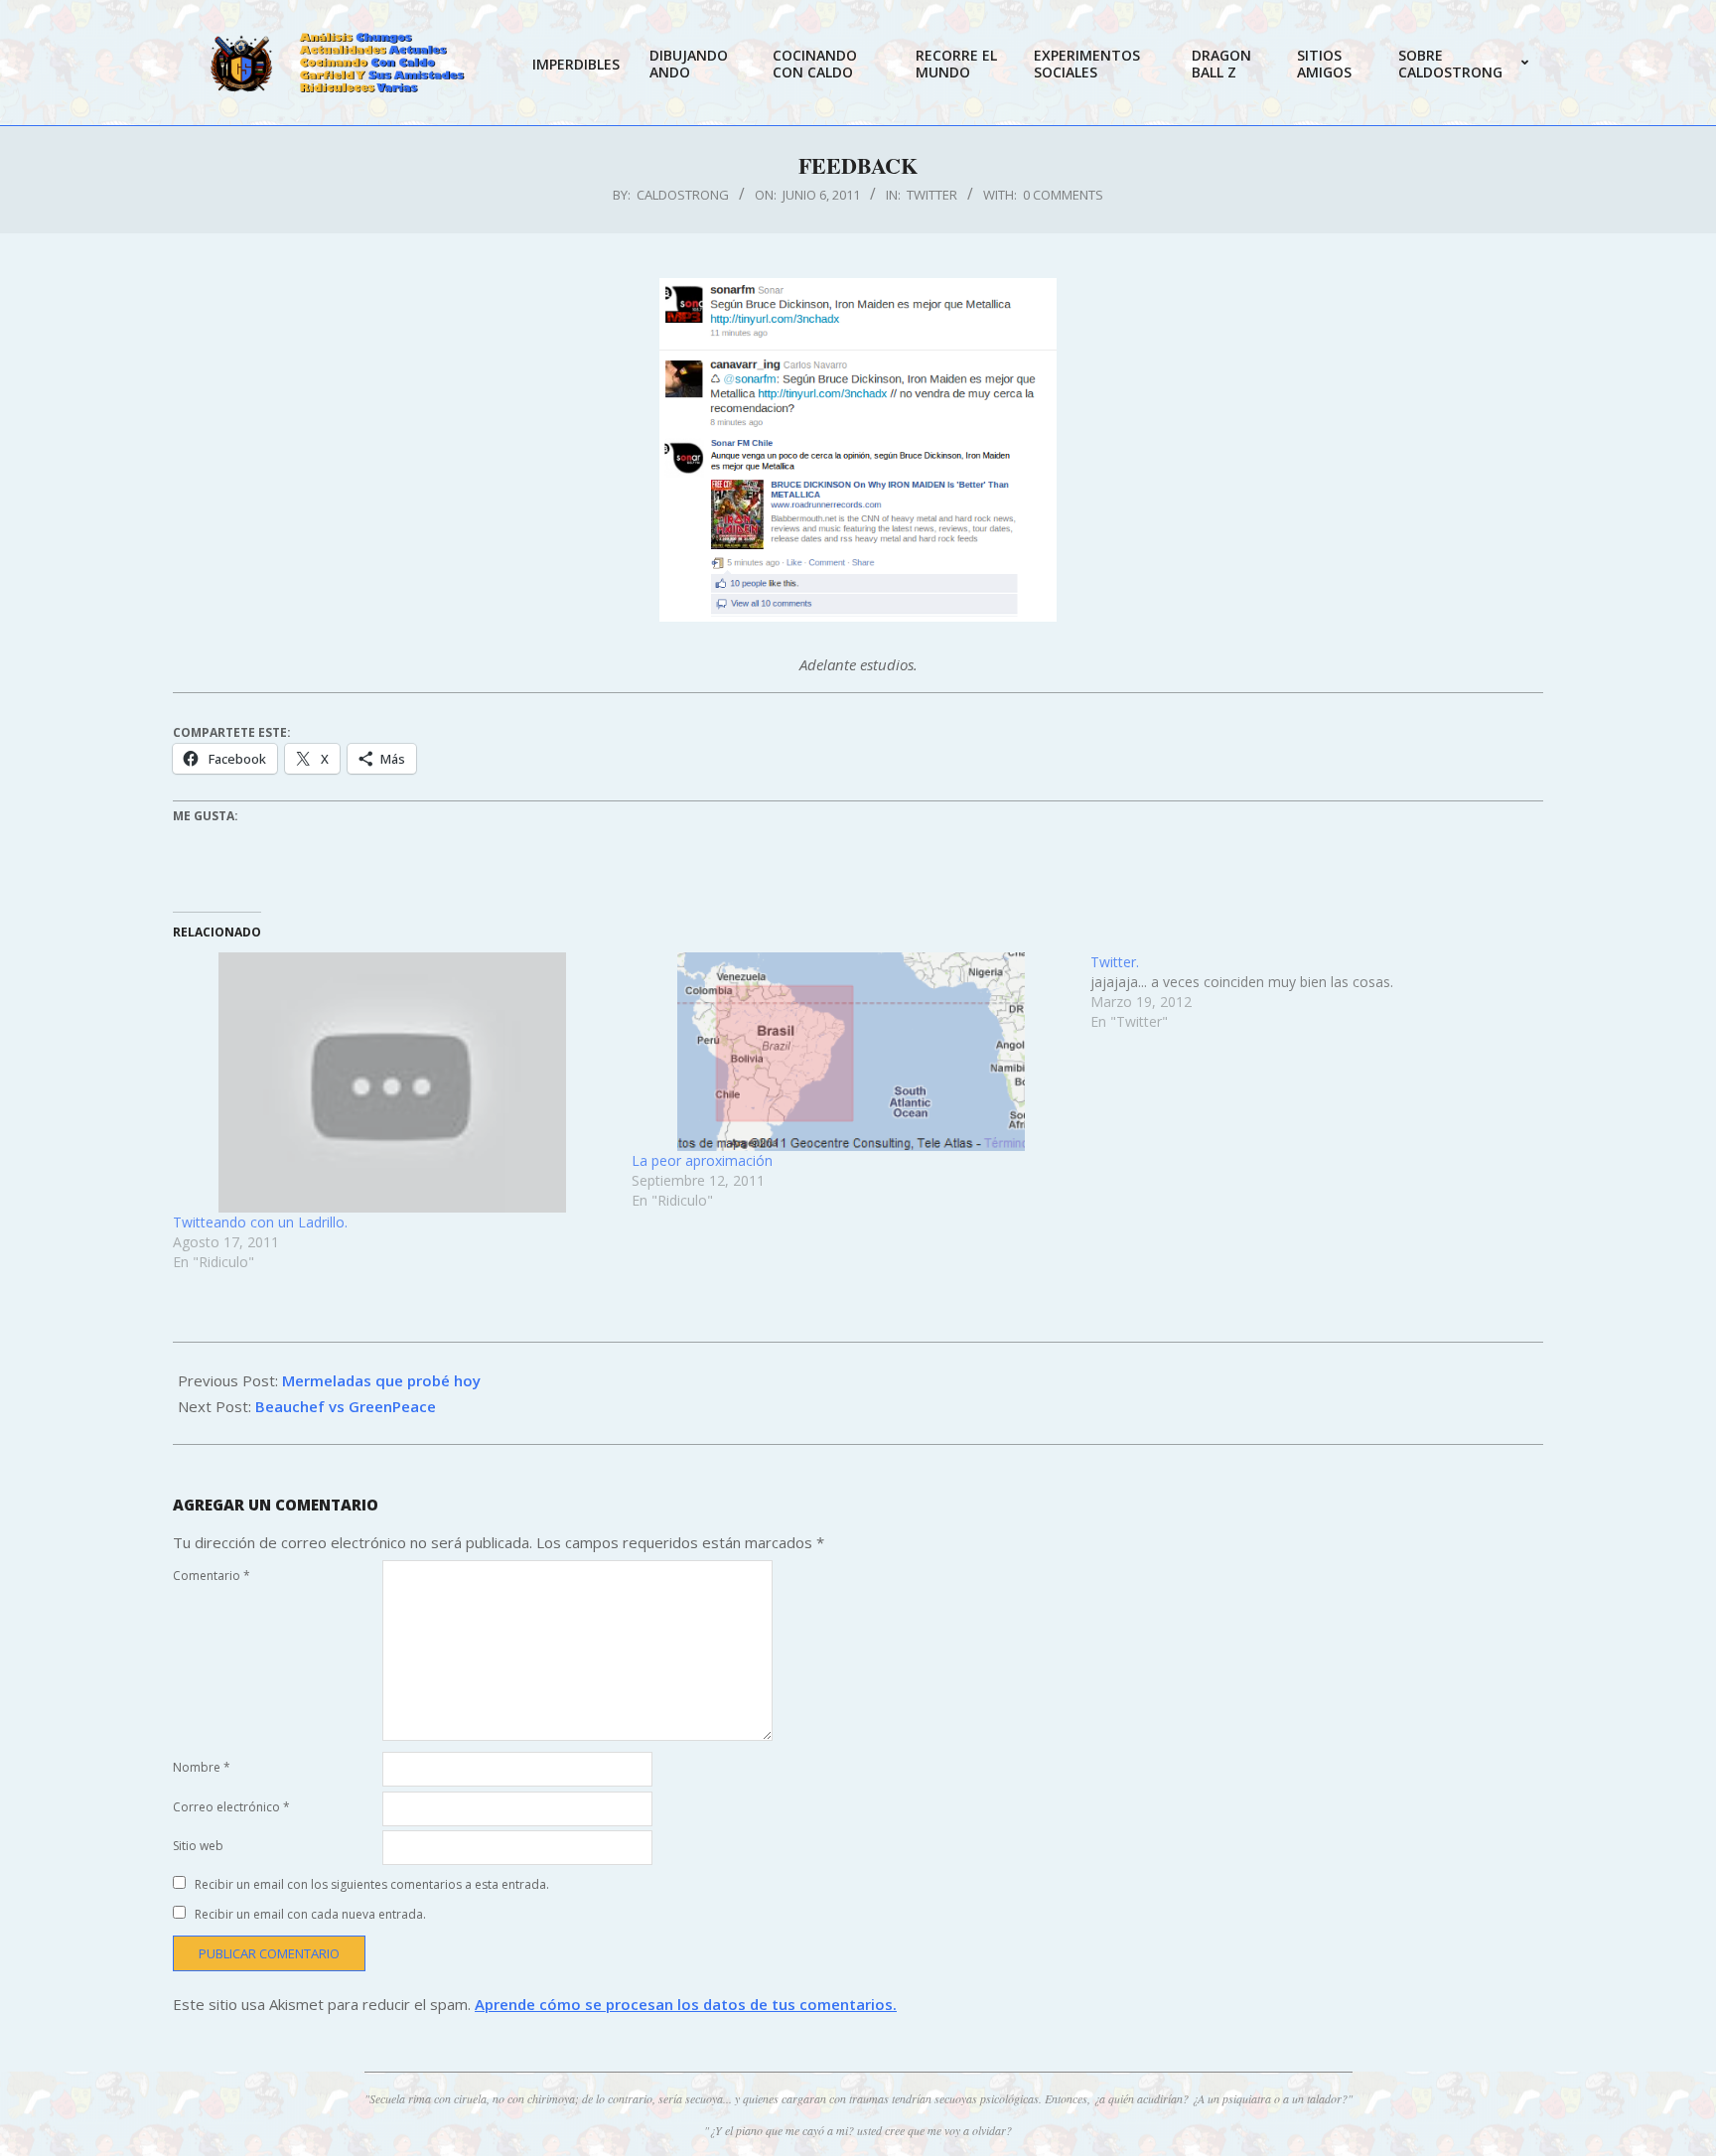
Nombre (202, 1767)
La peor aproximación (702, 1160)
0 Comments (1063, 195)
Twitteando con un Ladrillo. (260, 1222)
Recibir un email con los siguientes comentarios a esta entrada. (372, 1884)
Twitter (932, 195)
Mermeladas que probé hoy (381, 1380)
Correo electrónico (231, 1807)
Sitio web (198, 1846)
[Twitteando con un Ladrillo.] (392, 1083)
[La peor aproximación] (851, 1052)
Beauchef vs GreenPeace (346, 1406)
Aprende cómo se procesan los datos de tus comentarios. (686, 2004)
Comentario (212, 1576)
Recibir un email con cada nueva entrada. (310, 1914)
